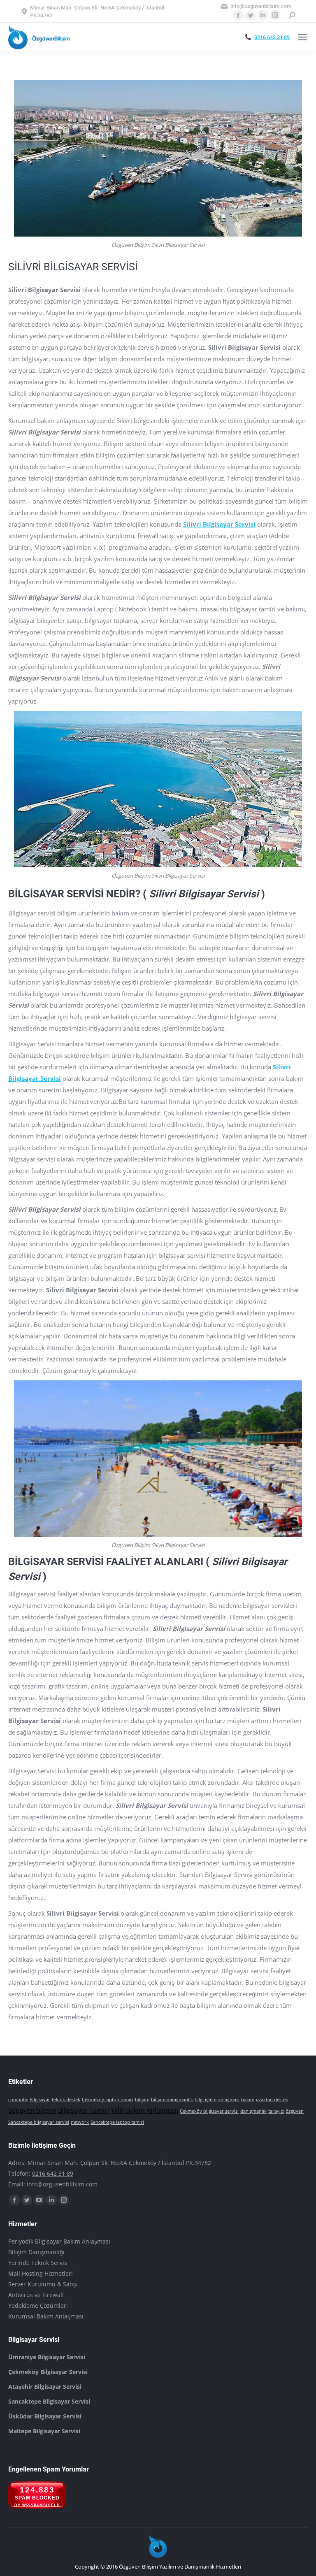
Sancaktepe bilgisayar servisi (39, 2122)
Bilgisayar (40, 2100)
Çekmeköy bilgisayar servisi (209, 2111)
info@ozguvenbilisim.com (62, 2184)
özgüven (295, 2111)
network (80, 2122)
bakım (248, 2100)
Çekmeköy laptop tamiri (108, 2100)
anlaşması (229, 2100)
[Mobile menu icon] (303, 37)
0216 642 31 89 (272, 37)
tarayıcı (276, 2111)
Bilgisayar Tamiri (84, 2110)
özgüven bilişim (32, 2110)
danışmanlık (253, 2111)
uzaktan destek (272, 2100)
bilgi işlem (206, 2100)
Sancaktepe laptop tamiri (117, 2122)
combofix (18, 2100)
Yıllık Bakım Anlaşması (144, 2110)
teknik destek (66, 2100)
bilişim (142, 2100)
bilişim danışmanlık (172, 2100)
